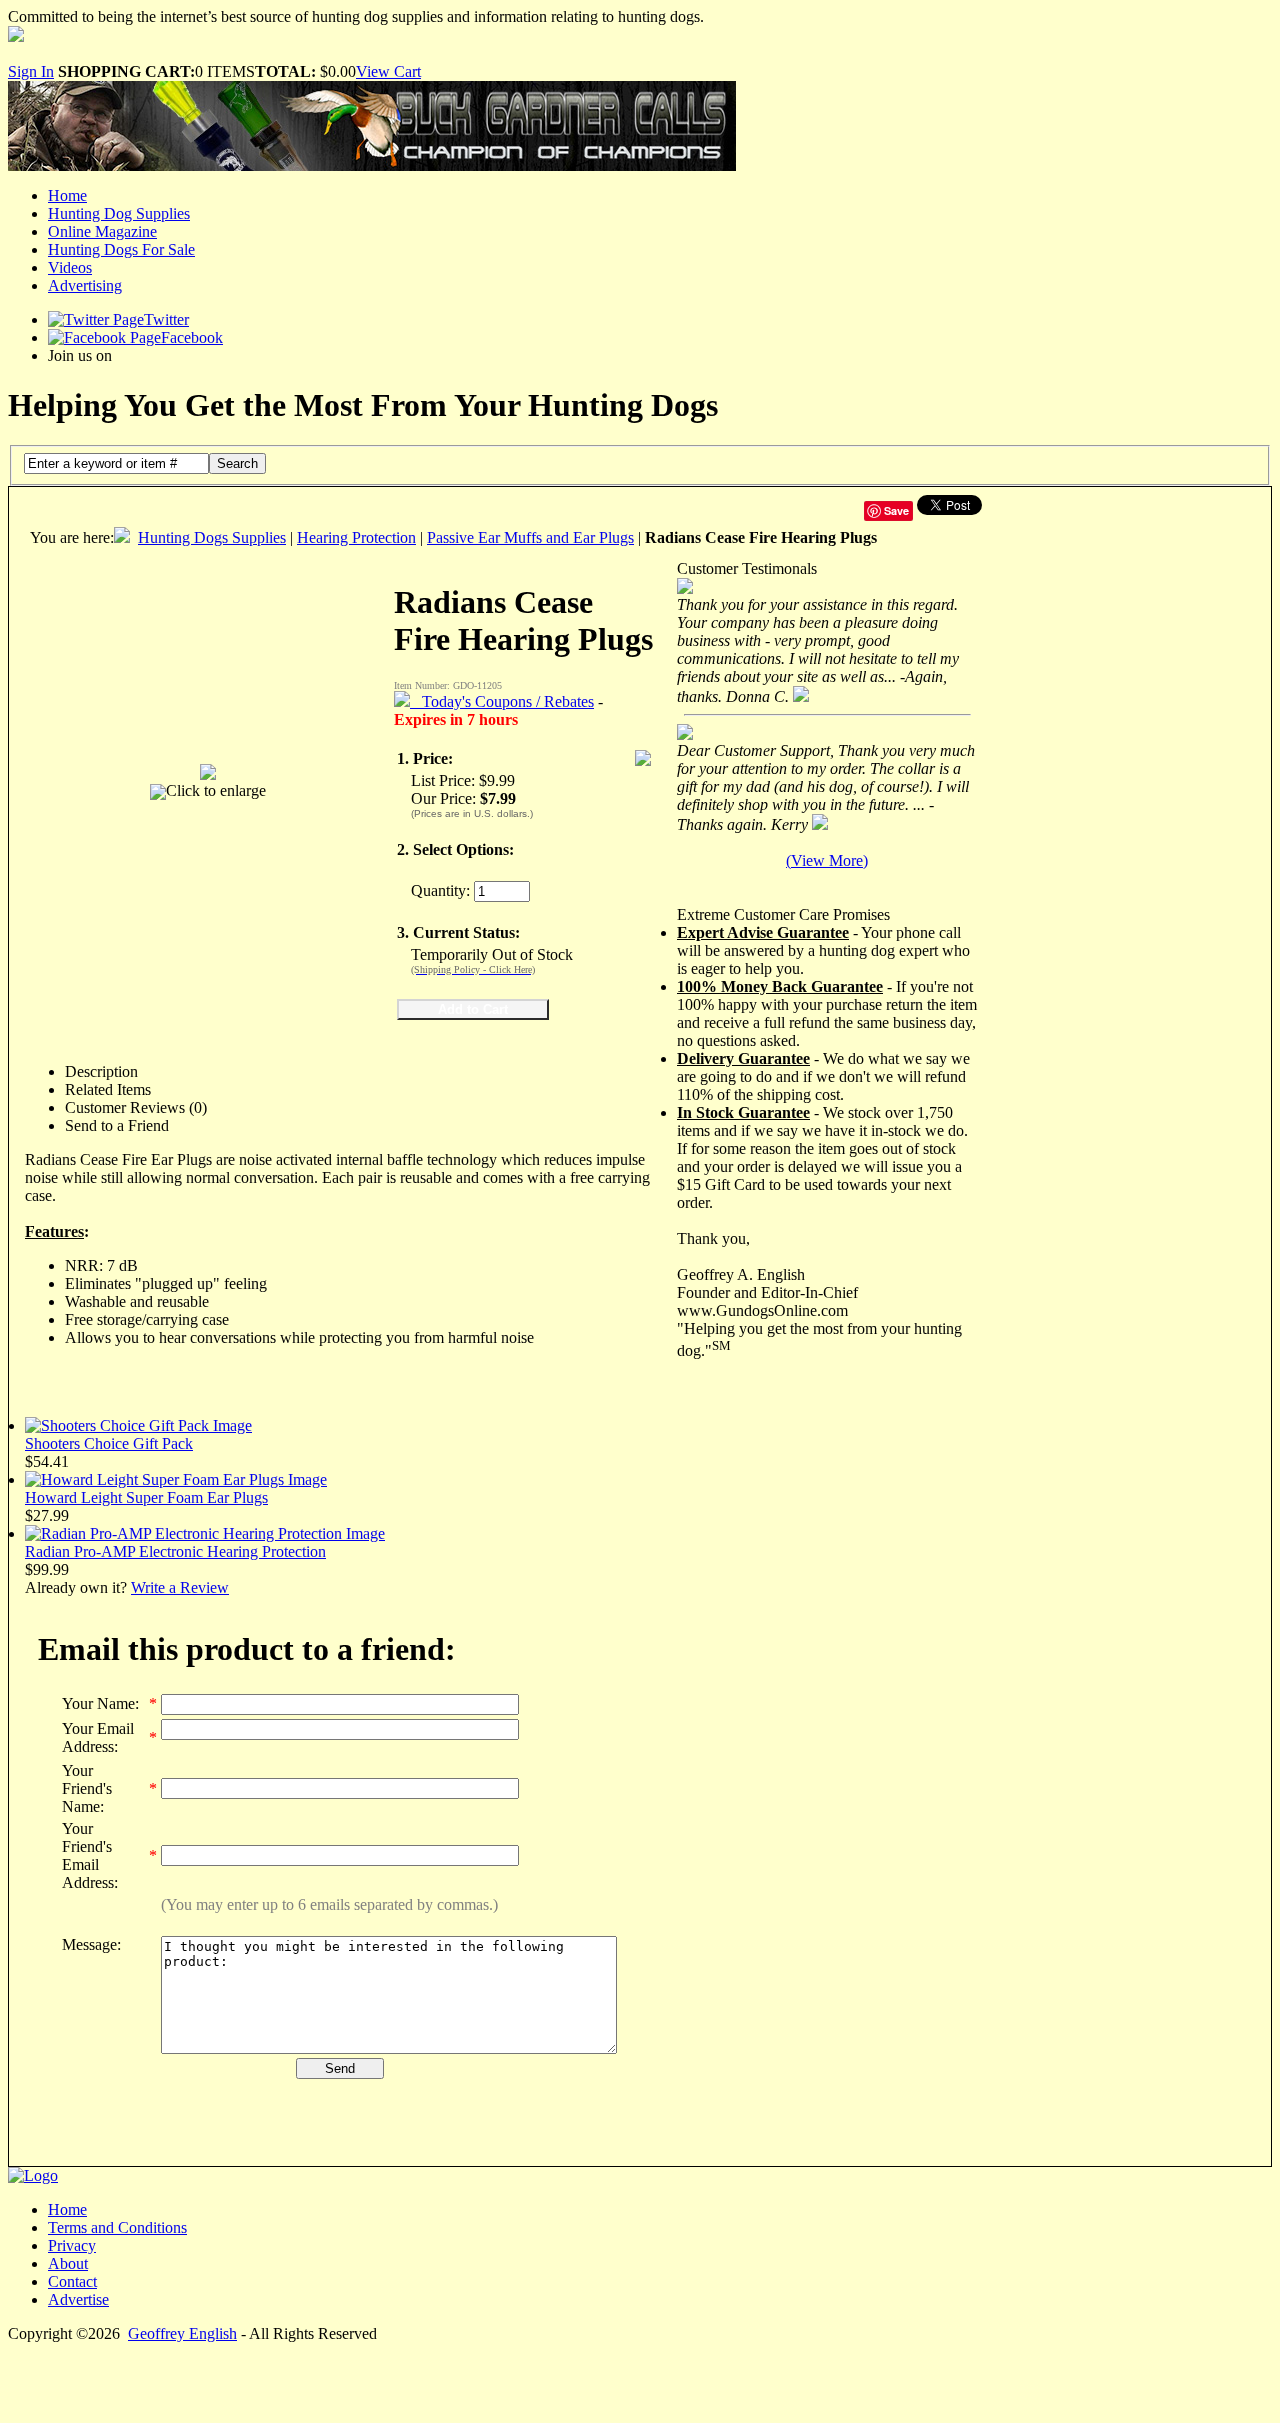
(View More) (827, 860)
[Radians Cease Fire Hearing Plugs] (208, 766)
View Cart (388, 71)
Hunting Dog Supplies (119, 213)
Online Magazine (102, 231)
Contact (72, 2281)
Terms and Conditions (117, 2227)
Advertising (85, 285)
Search (237, 463)
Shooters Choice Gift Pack (109, 1443)
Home (67, 195)
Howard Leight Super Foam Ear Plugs (146, 1497)
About (68, 2263)
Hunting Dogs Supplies (212, 537)
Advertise (78, 2299)
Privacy (72, 2245)
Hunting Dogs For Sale (121, 249)
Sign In (31, 71)
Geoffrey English (182, 2333)
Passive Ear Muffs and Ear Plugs (530, 537)
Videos (70, 267)
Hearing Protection (356, 537)
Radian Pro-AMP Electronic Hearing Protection (175, 1551)
